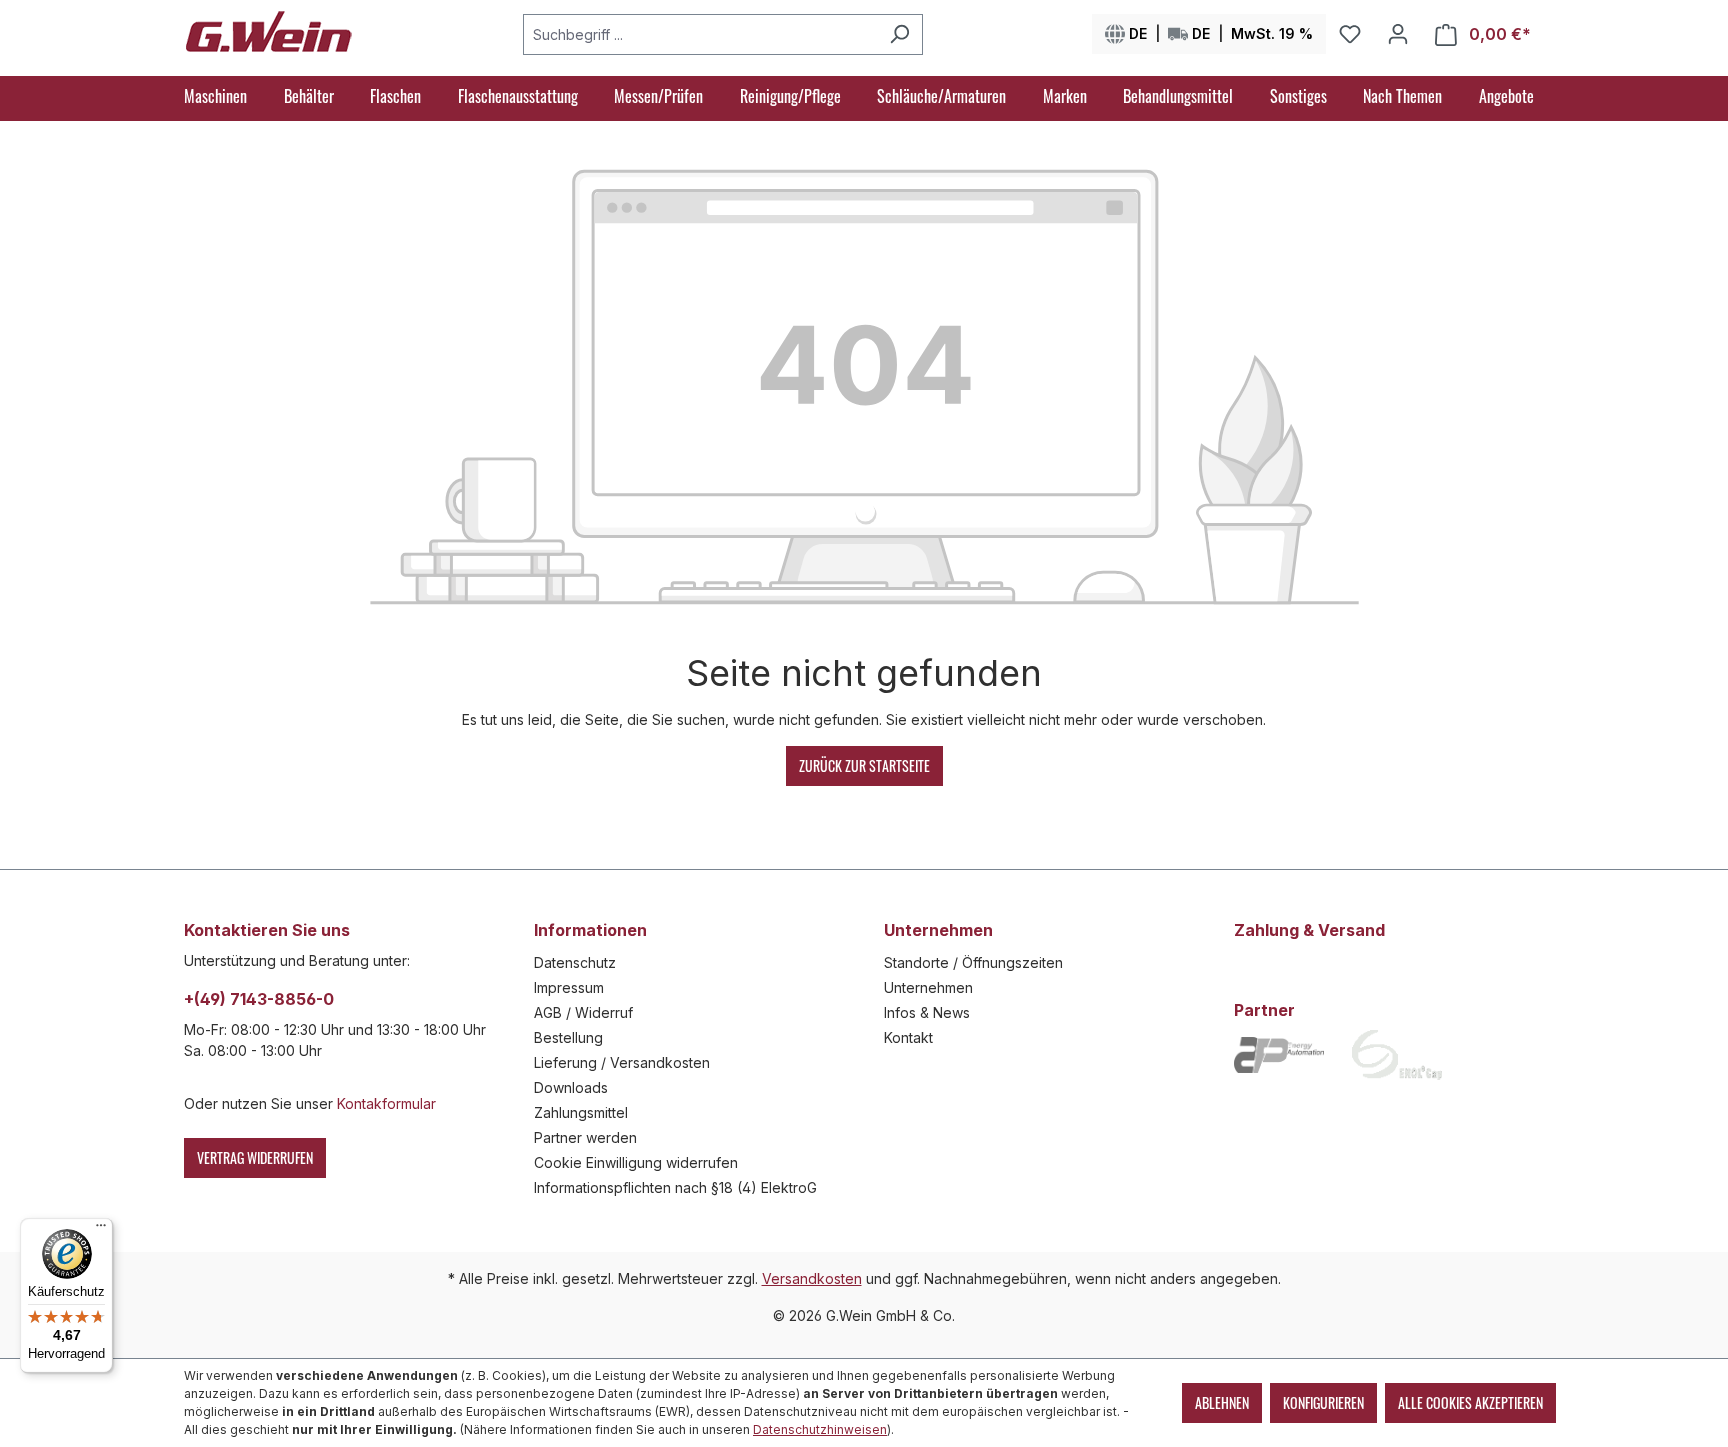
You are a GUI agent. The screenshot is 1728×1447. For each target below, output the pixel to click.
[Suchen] (899, 34)
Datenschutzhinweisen (820, 1429)
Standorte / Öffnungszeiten (973, 962)
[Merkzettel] (1350, 34)
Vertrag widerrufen (255, 1157)
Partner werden (585, 1137)
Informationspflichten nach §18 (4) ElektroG (675, 1187)
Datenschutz (575, 962)
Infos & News (927, 1012)
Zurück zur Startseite (864, 765)
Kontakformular (386, 1103)
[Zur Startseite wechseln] (269, 30)
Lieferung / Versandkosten (622, 1062)
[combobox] (700, 34)
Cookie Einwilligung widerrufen (636, 1162)
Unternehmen (928, 987)
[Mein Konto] (1398, 34)
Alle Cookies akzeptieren (1470, 1402)
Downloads (571, 1087)
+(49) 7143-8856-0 (259, 999)
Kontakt (908, 1037)
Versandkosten (812, 1278)
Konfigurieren (1323, 1402)
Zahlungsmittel (581, 1112)
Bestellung (568, 1037)
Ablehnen (1222, 1402)
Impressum (569, 987)
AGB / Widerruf (583, 1012)
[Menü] (101, 1230)
